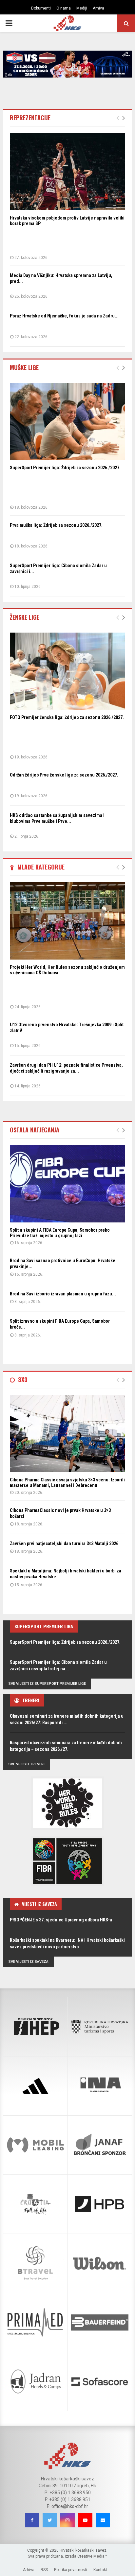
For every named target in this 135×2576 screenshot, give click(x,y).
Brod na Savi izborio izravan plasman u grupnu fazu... (63, 1294)
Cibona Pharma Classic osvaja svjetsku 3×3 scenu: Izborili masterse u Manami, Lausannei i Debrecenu (67, 1483)
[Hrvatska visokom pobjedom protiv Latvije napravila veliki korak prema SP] (67, 172)
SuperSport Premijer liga (44, 1626)
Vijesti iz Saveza (39, 1904)
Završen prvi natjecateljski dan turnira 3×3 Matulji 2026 (64, 1543)
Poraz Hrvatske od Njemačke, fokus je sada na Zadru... (64, 316)
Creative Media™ (92, 2556)
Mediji (82, 8)
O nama (64, 8)
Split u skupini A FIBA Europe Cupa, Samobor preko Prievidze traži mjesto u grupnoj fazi (60, 1233)
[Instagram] (67, 2520)
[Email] (103, 2520)
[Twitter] (50, 2520)
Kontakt (100, 2570)
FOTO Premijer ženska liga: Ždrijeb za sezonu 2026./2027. (67, 717)
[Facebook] (32, 2520)
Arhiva (98, 8)
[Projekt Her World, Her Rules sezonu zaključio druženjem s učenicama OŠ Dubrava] (67, 921)
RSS (44, 2570)
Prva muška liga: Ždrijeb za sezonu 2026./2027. (56, 525)
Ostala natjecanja (35, 1130)
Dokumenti (41, 8)
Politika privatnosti (71, 2570)
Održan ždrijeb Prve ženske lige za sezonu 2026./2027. (64, 775)
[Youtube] (85, 2520)
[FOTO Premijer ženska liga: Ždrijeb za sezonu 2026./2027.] (67, 671)
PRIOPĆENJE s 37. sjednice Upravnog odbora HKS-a (61, 1920)
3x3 (23, 1380)
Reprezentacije (30, 118)
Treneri (31, 1700)
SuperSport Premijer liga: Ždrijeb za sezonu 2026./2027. (65, 468)
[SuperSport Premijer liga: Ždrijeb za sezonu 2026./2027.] (67, 421)
